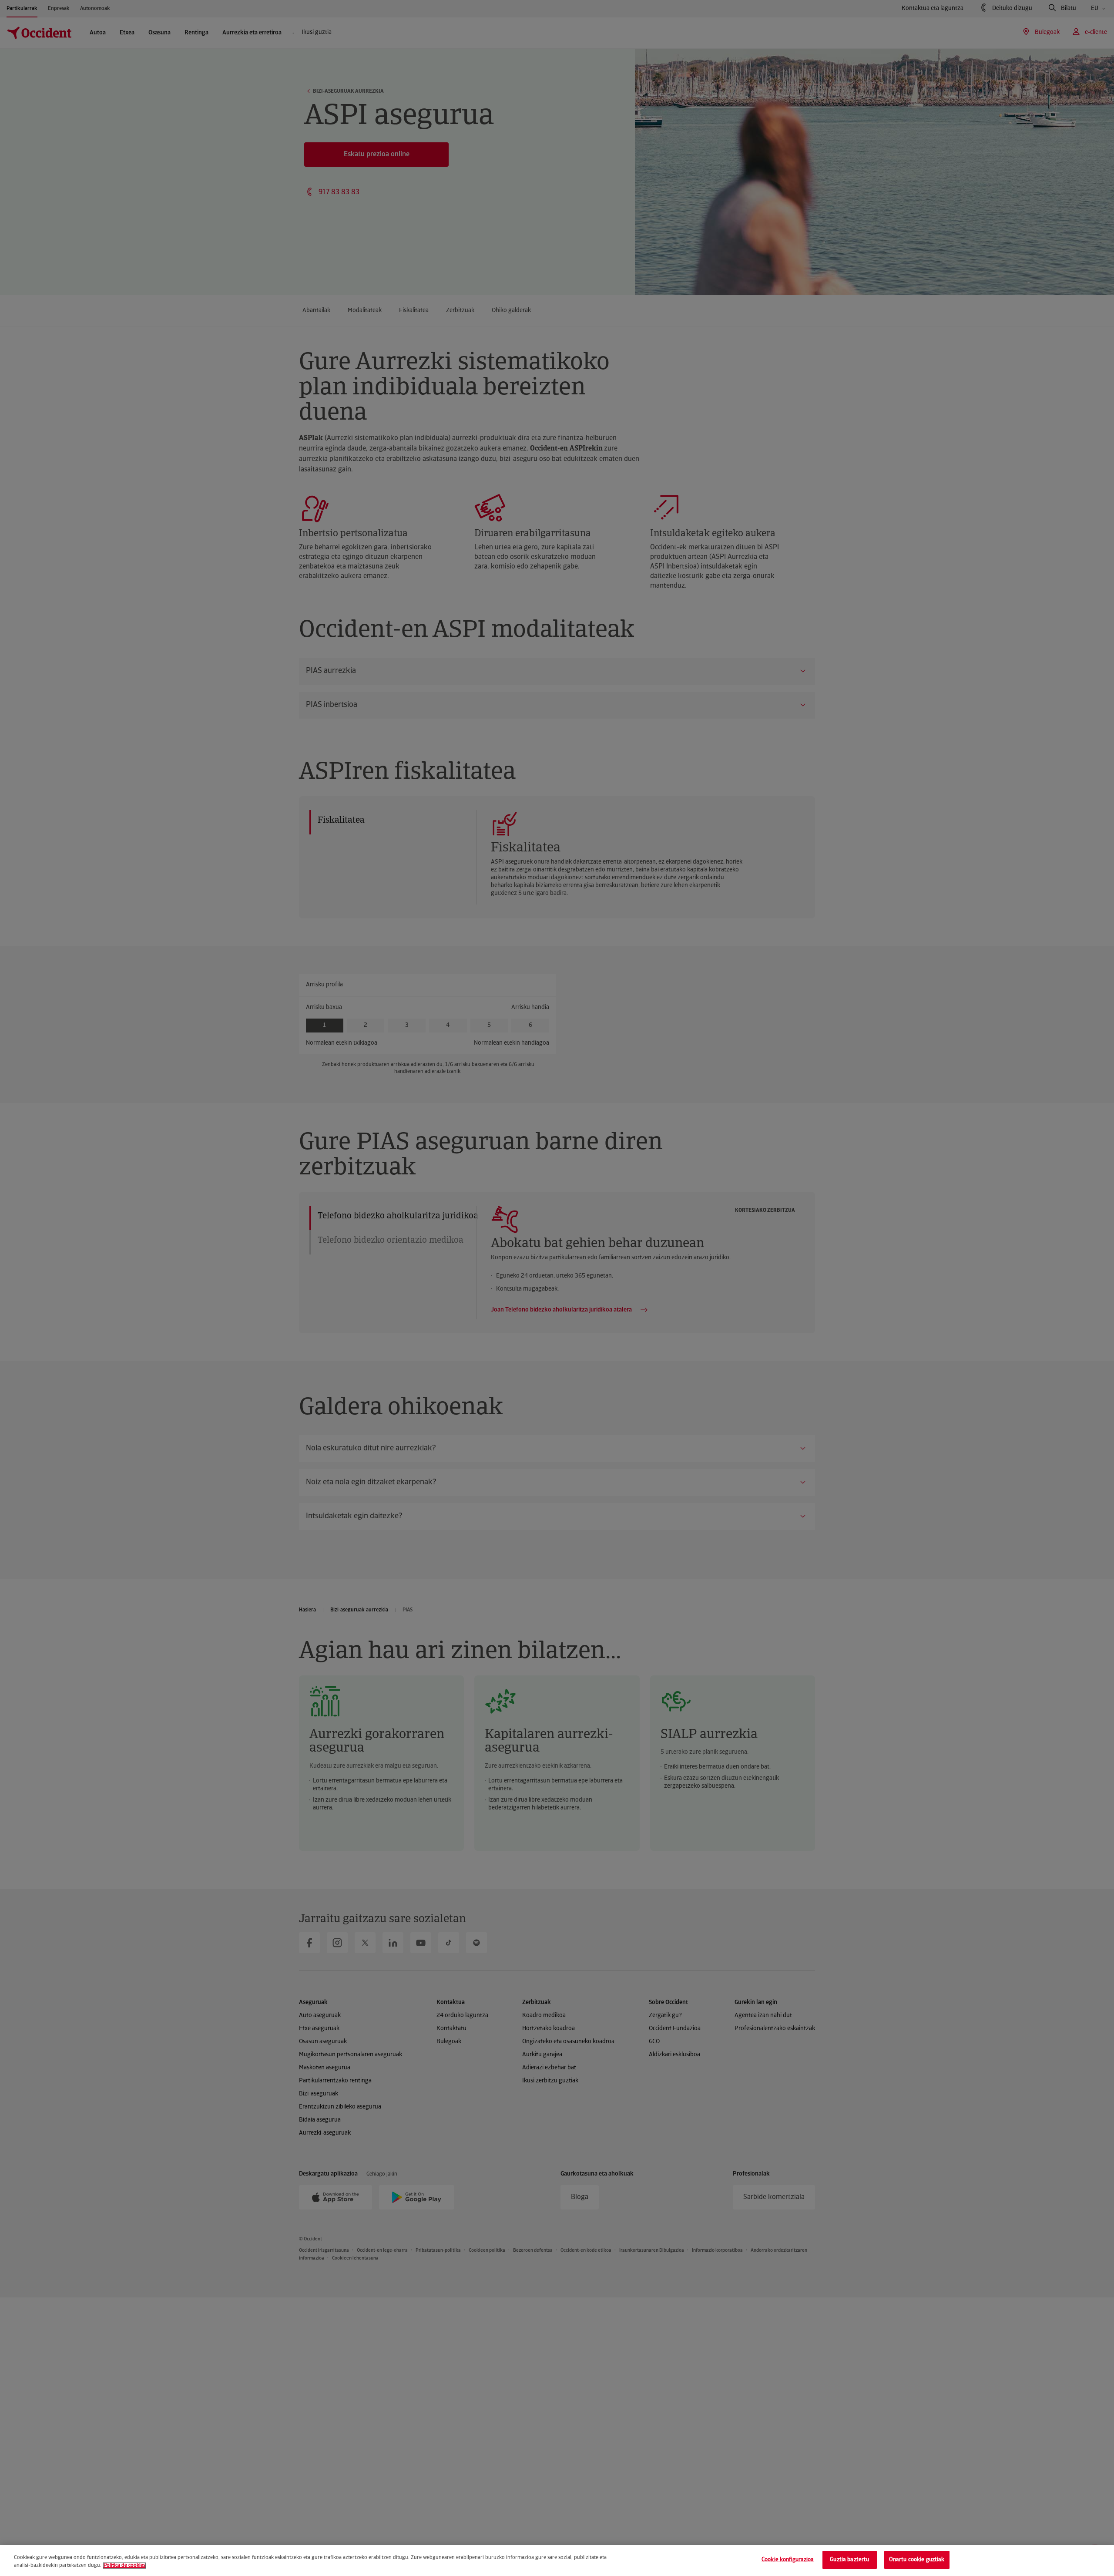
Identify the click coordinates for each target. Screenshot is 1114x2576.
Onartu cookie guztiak (917, 2560)
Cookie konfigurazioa (788, 2560)
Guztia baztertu (849, 2560)
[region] (557, 2561)
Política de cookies (124, 2566)
